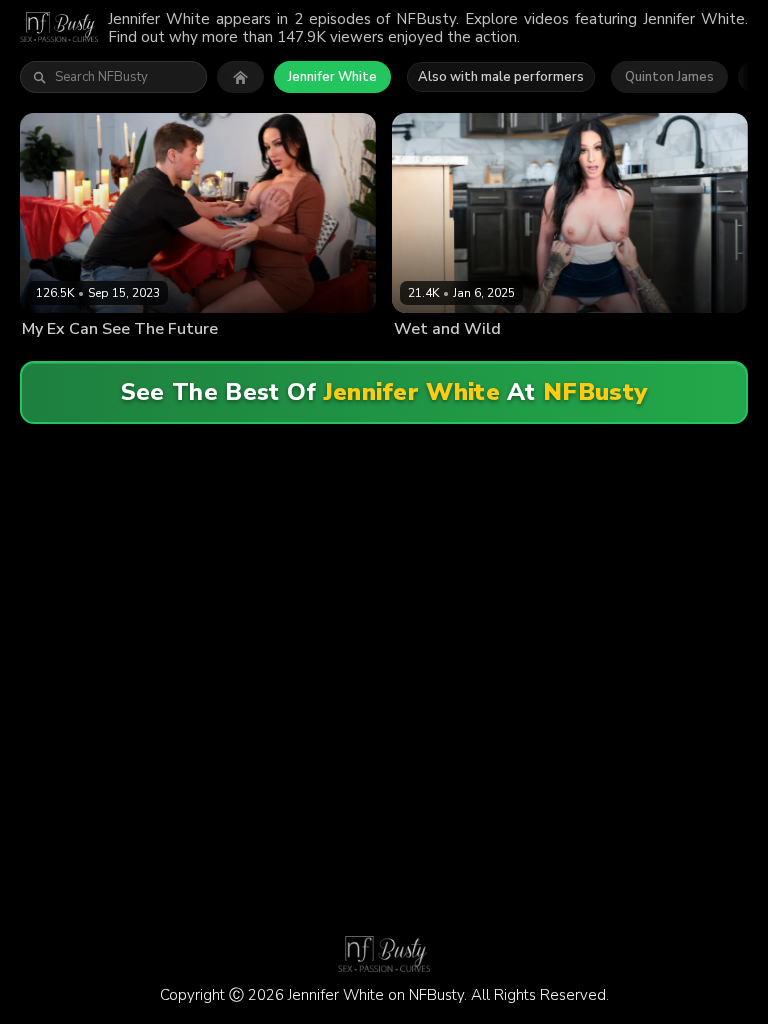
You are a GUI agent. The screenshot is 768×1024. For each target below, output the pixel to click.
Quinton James (669, 77)
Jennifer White (332, 77)
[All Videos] (240, 77)
